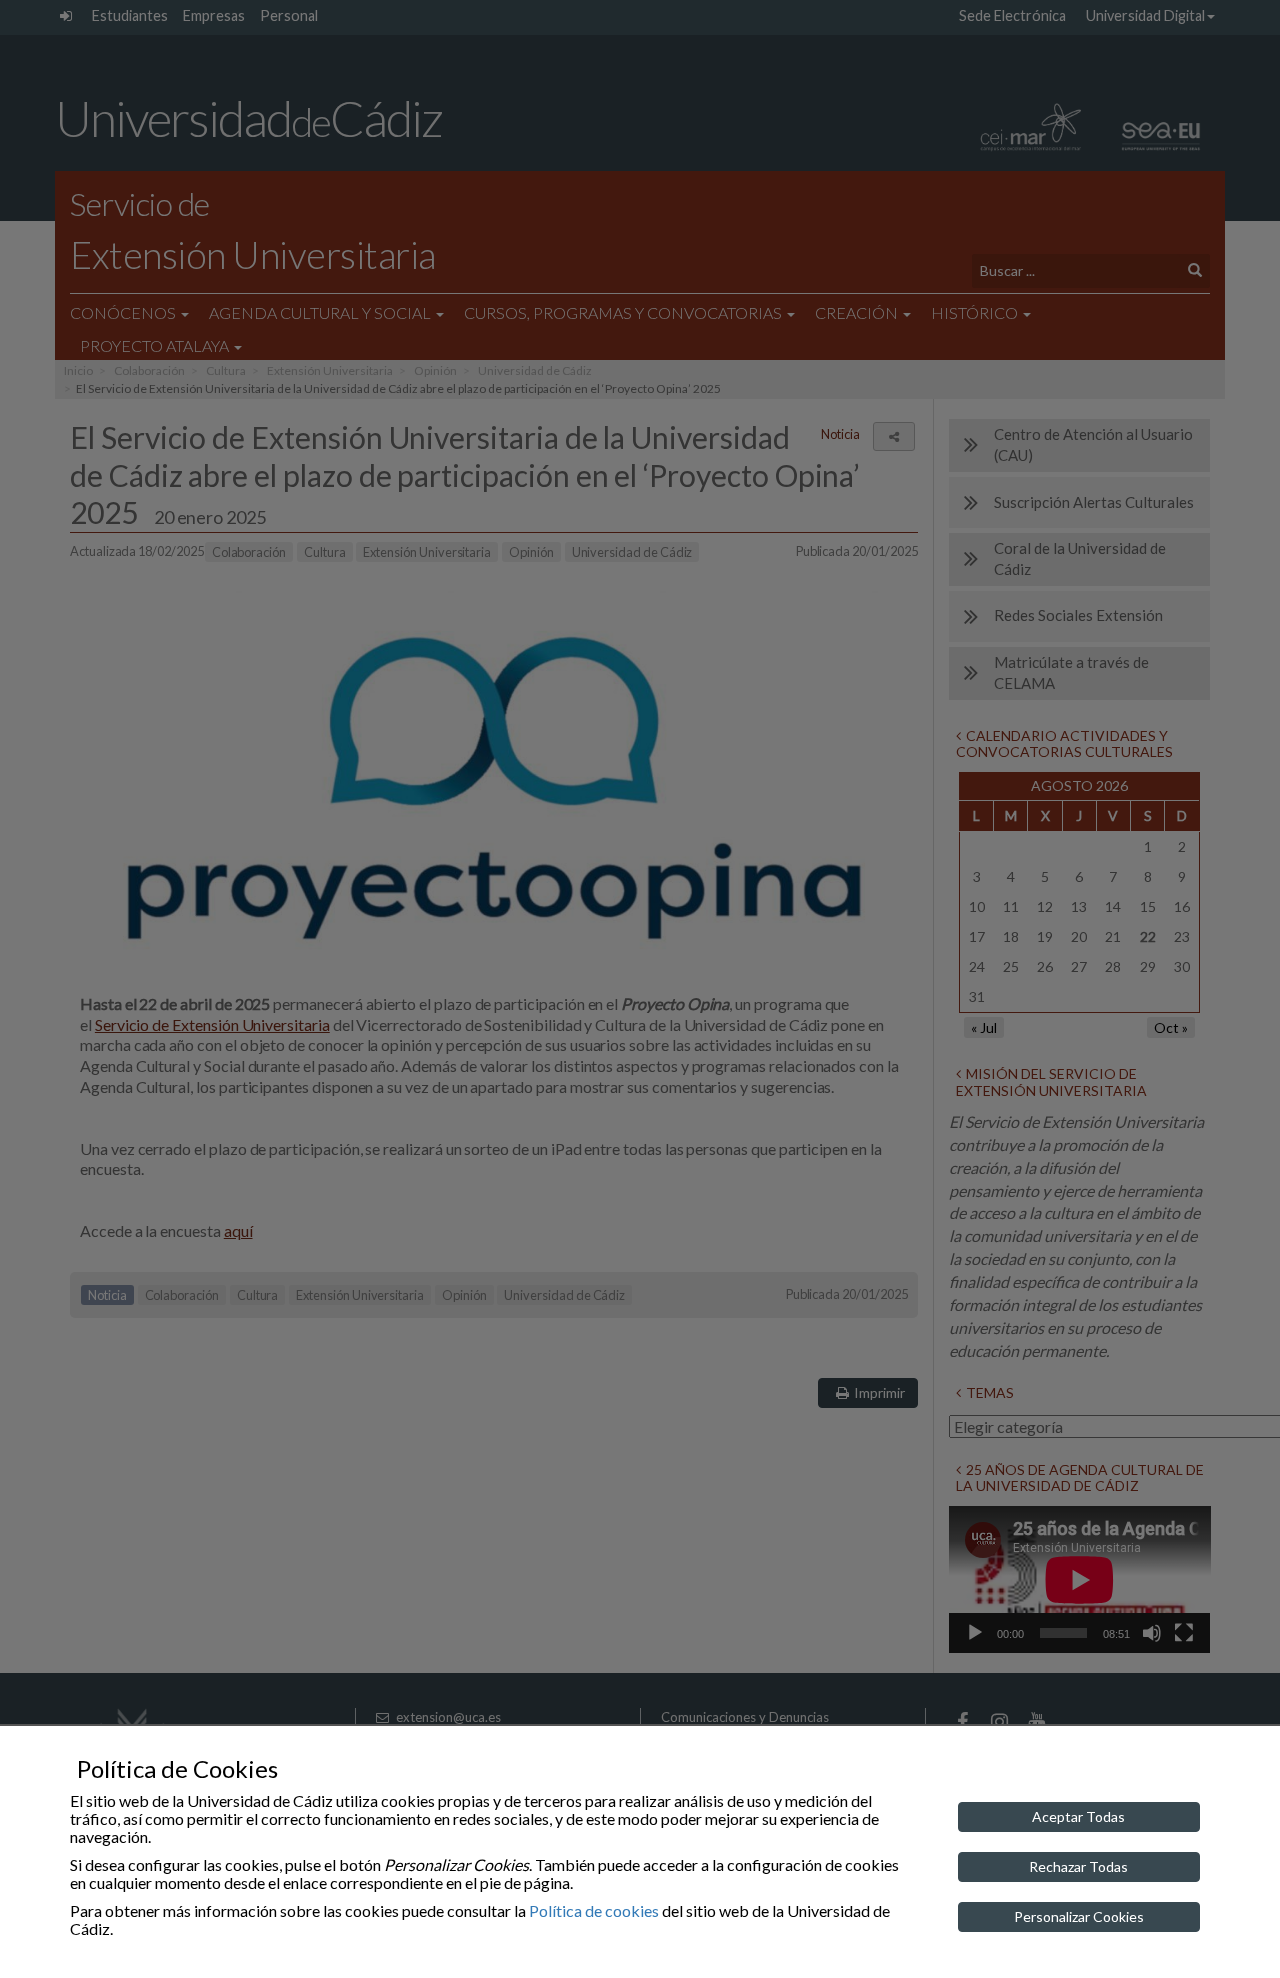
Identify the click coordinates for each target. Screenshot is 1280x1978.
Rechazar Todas (1078, 1866)
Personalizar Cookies (1079, 1916)
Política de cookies (594, 1910)
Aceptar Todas (1078, 1816)
